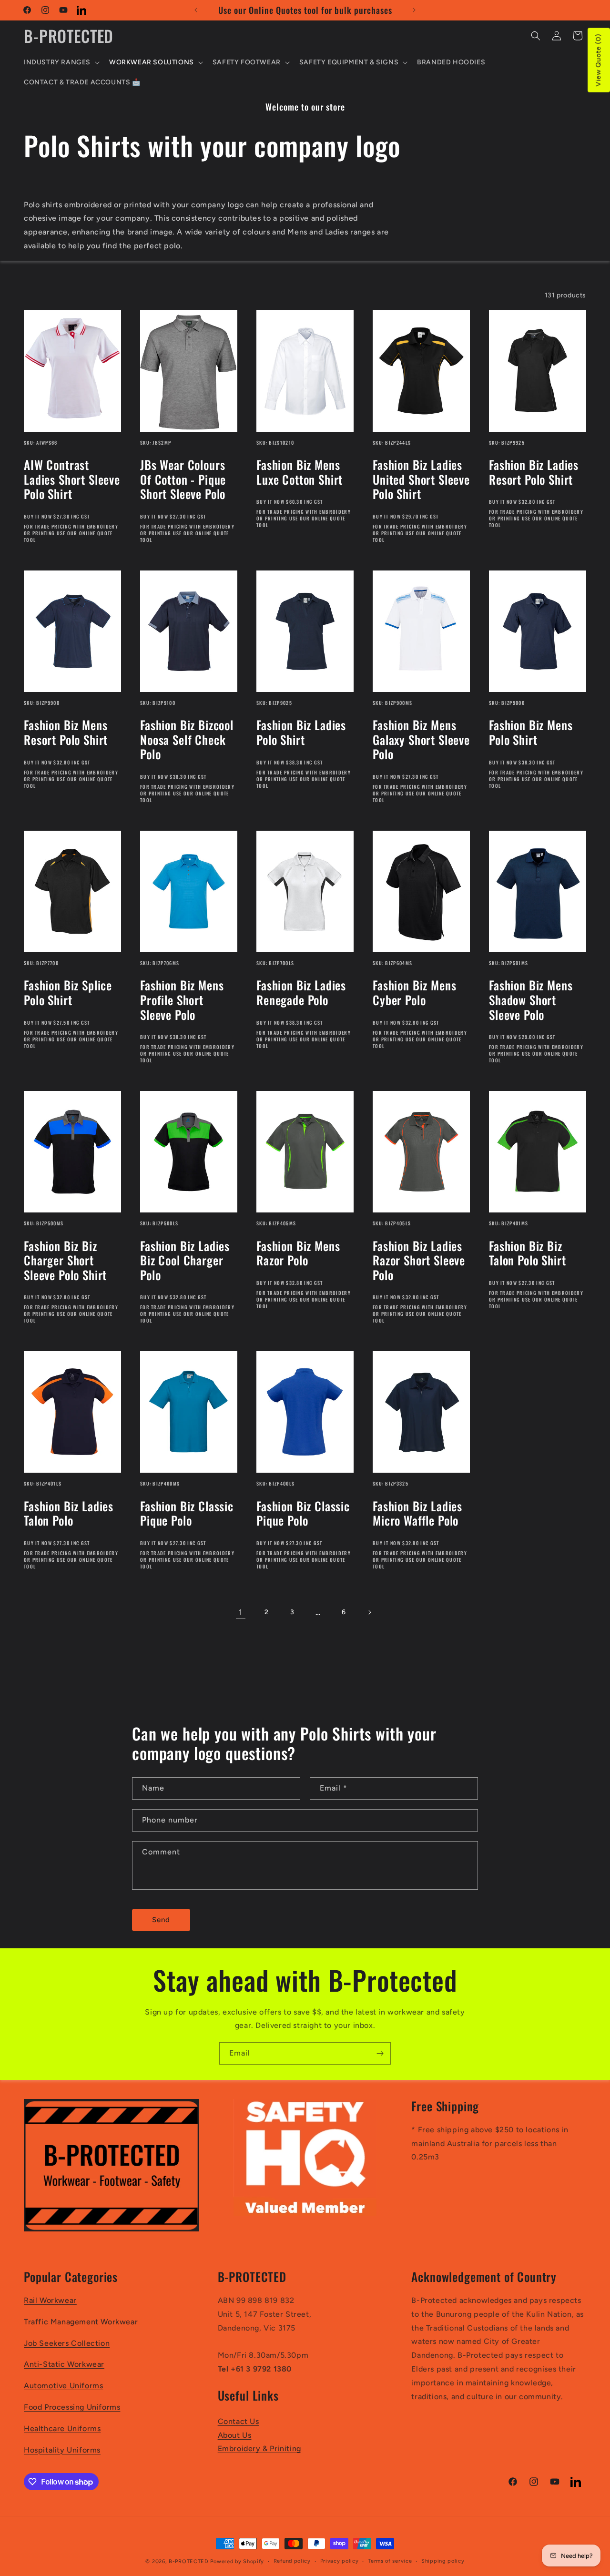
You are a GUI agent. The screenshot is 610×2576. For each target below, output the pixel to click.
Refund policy (292, 2561)
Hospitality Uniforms (62, 2450)
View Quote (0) (598, 60)
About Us (235, 2435)
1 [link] (241, 1612)
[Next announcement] (414, 10)
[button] (61, 62)
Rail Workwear (50, 2300)
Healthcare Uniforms (62, 2428)
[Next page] (369, 1612)
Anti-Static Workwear (64, 2364)
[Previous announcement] (196, 10)
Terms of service (390, 2561)
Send (161, 1920)
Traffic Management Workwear (81, 2322)
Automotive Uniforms (63, 2386)
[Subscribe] (380, 2053)
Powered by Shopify (237, 2561)
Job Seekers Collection (67, 2343)
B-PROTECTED (189, 2561)
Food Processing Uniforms (72, 2407)
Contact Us (239, 2421)
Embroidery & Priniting (259, 2449)
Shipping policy (443, 2561)
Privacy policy (340, 2561)
